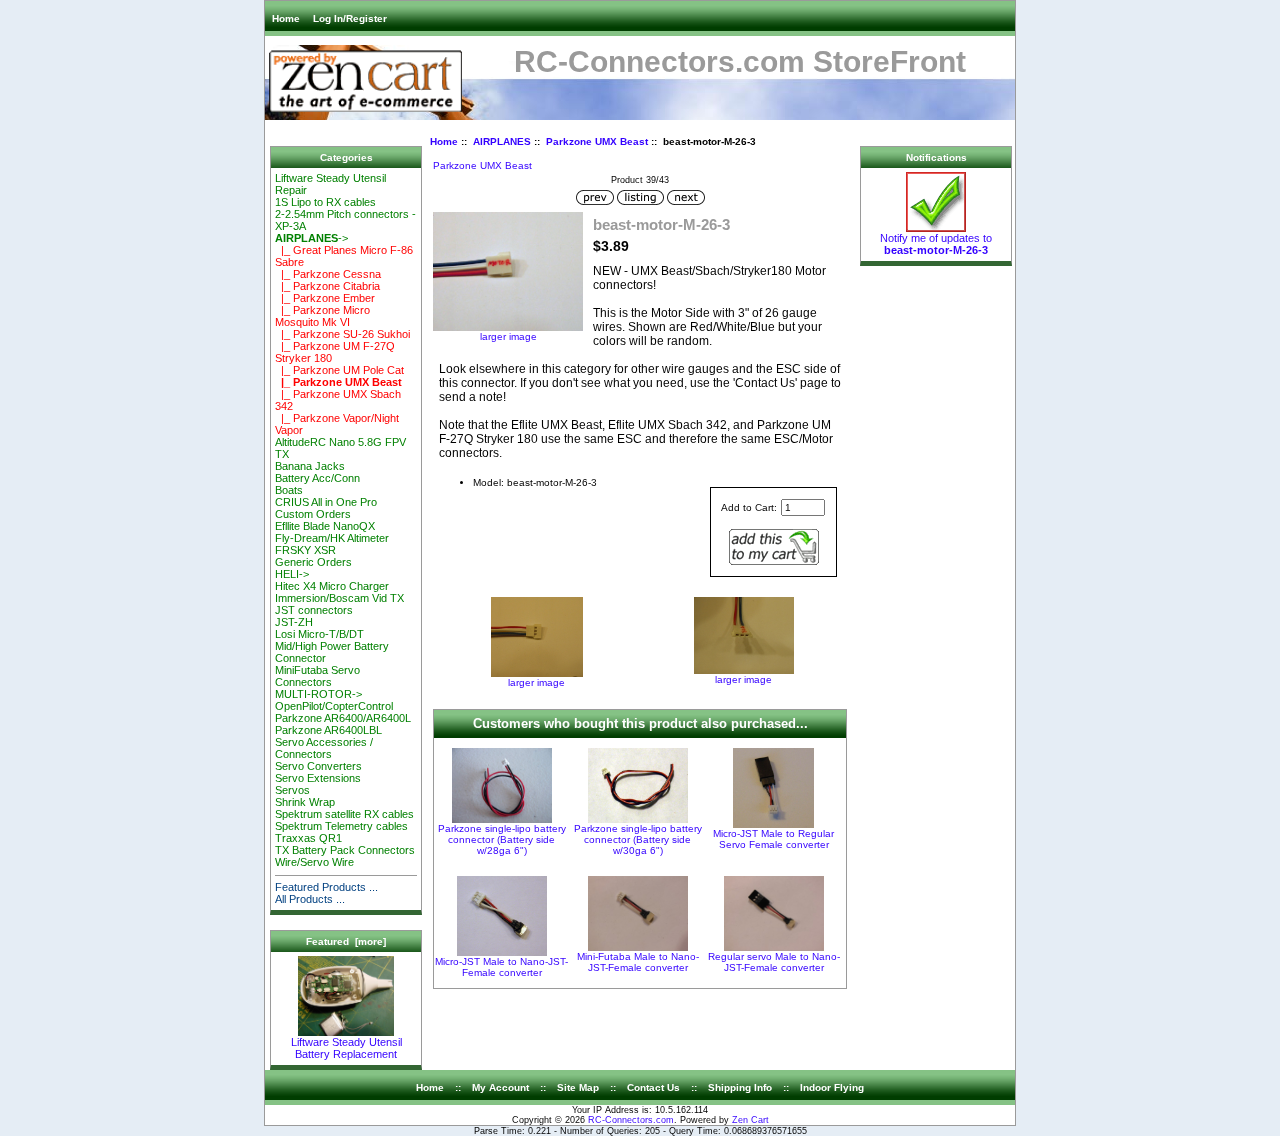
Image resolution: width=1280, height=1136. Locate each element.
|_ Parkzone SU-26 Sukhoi (342, 334)
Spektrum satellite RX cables (344, 814)
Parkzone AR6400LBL (328, 730)
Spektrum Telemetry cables (341, 826)
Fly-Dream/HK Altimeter (332, 538)
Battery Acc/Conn (317, 478)
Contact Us (653, 1087)
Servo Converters (318, 766)
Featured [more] (346, 941)
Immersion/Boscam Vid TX (339, 598)
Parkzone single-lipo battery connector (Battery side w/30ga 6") (638, 839)
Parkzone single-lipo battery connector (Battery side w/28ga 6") (502, 839)
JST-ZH (294, 622)
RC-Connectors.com (631, 1120)
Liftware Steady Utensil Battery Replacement (346, 1048)
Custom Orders (313, 514)
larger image (536, 682)
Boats (289, 490)
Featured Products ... (326, 887)
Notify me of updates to (936, 244)
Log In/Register (350, 18)
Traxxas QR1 (308, 838)
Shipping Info (740, 1087)
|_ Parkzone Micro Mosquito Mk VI (322, 316)
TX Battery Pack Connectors (345, 850)
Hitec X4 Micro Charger (332, 586)
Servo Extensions (318, 778)
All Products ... (310, 899)
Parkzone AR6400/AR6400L (343, 718)
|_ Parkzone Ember (325, 298)
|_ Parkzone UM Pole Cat (339, 370)
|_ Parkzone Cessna (328, 274)
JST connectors (314, 610)
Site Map (578, 1087)
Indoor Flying (832, 1087)
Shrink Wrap (305, 802)
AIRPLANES (502, 141)
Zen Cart (750, 1120)
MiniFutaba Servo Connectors (317, 676)
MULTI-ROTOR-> (318, 694)
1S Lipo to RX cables (325, 202)
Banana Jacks (310, 466)
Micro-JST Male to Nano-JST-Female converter (501, 967)
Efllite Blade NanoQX (325, 526)
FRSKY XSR (305, 550)
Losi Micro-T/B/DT (319, 634)
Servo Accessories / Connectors (324, 748)
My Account (500, 1087)
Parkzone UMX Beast (597, 141)
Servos (292, 790)
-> (311, 238)
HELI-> (292, 574)
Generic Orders (313, 562)
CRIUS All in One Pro (326, 502)
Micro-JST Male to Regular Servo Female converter (773, 839)
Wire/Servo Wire (314, 862)
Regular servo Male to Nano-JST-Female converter (774, 962)
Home (286, 18)
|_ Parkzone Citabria (327, 286)
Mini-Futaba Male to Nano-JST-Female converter (638, 962)
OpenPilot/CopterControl (334, 706)
